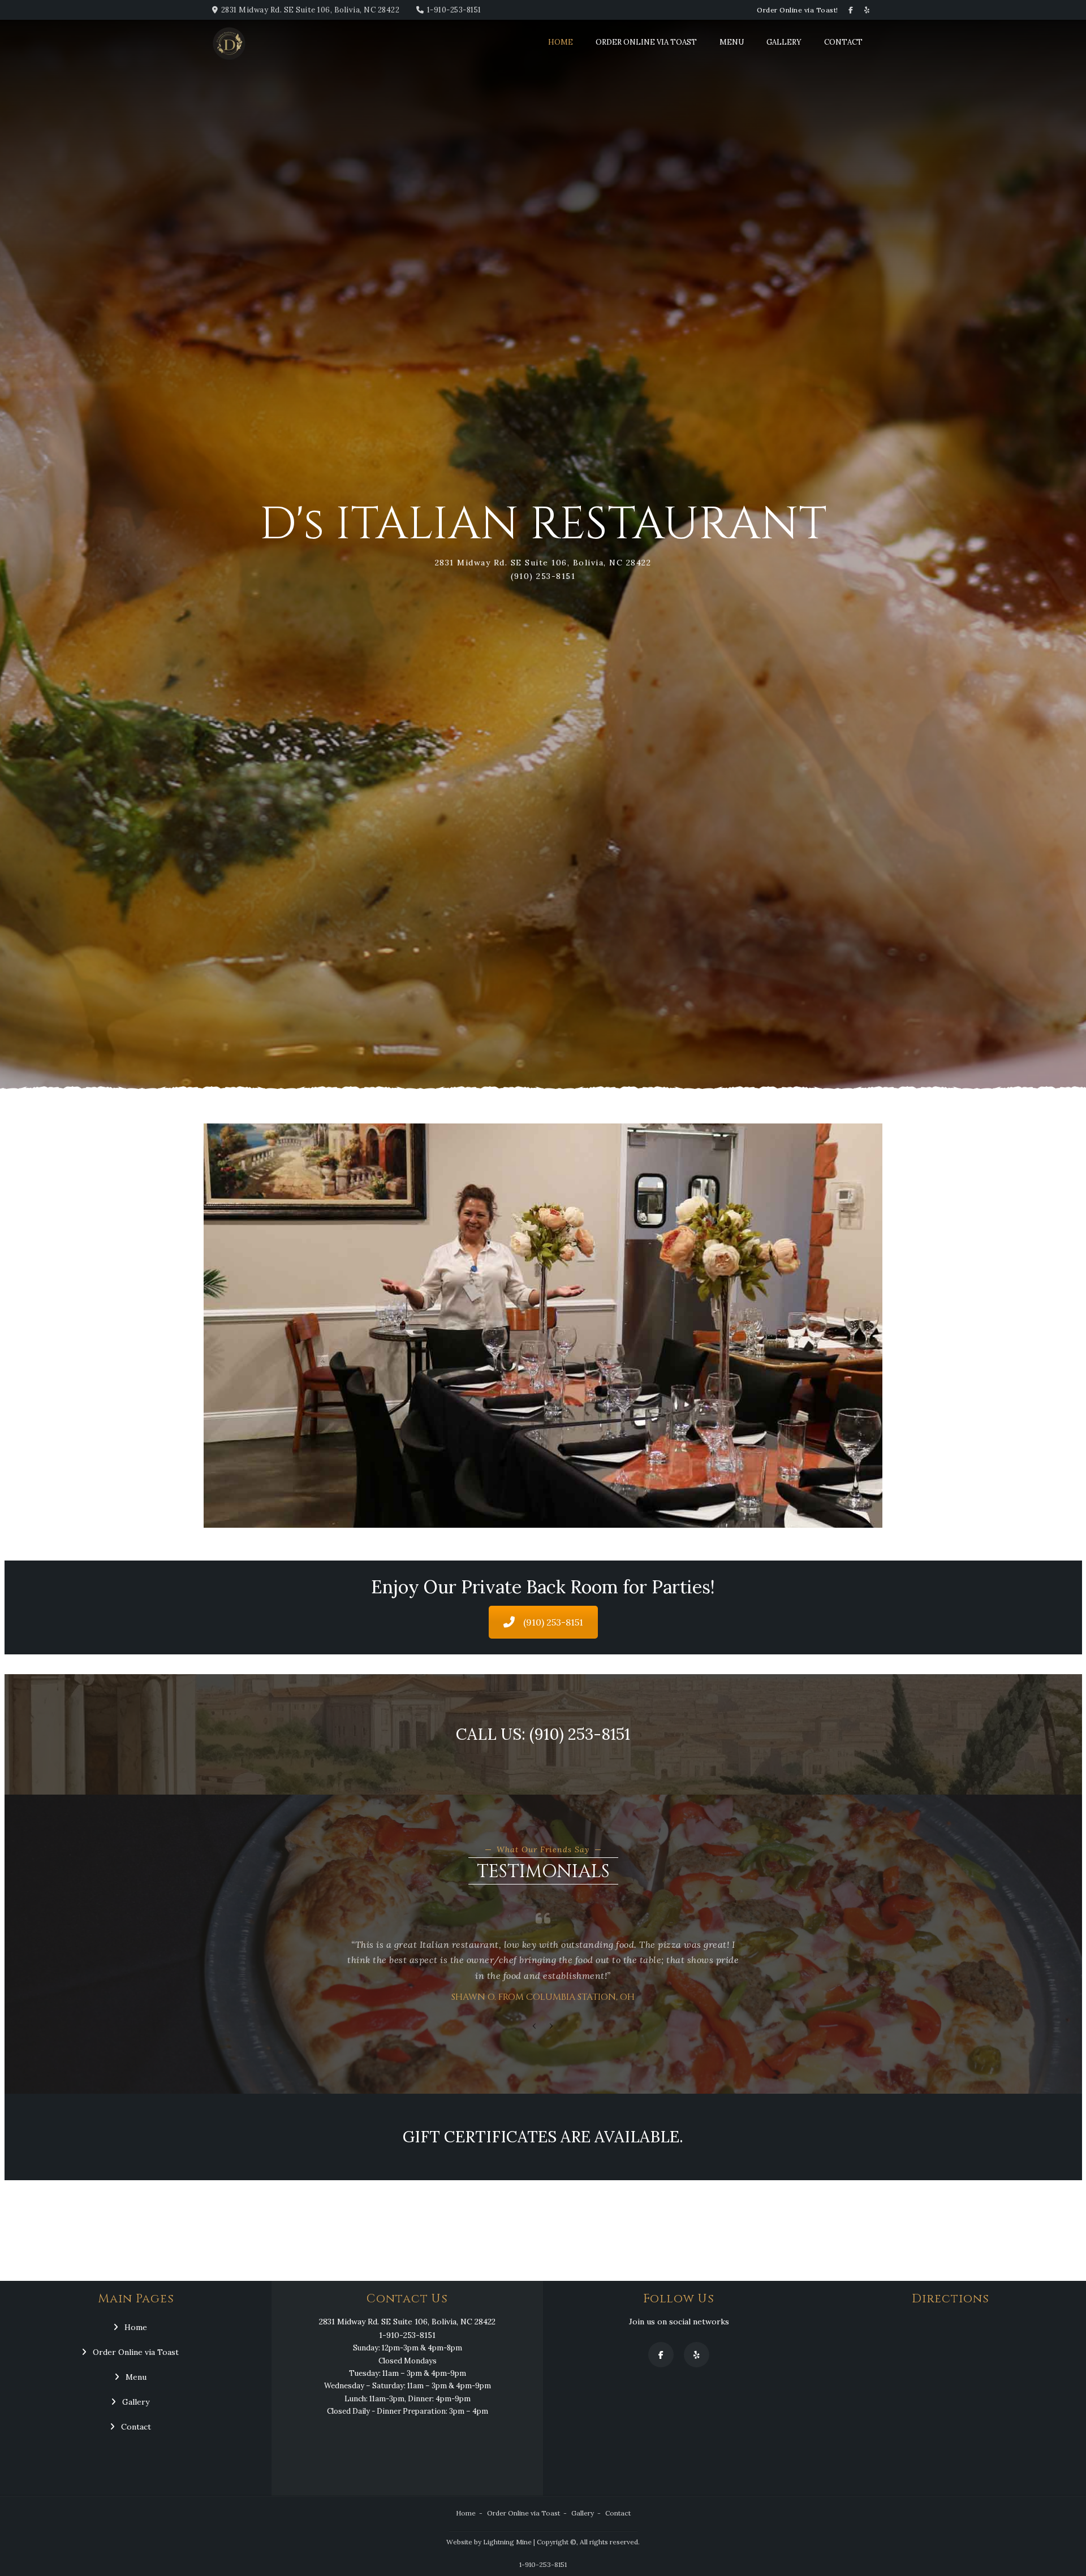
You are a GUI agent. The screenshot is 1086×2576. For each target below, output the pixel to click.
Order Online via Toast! (798, 10)
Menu (732, 42)
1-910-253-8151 (454, 10)
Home (561, 42)
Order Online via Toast (646, 42)
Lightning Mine (507, 2542)
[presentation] (535, 2026)
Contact (843, 42)
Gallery (784, 42)
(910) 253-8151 (553, 1622)
